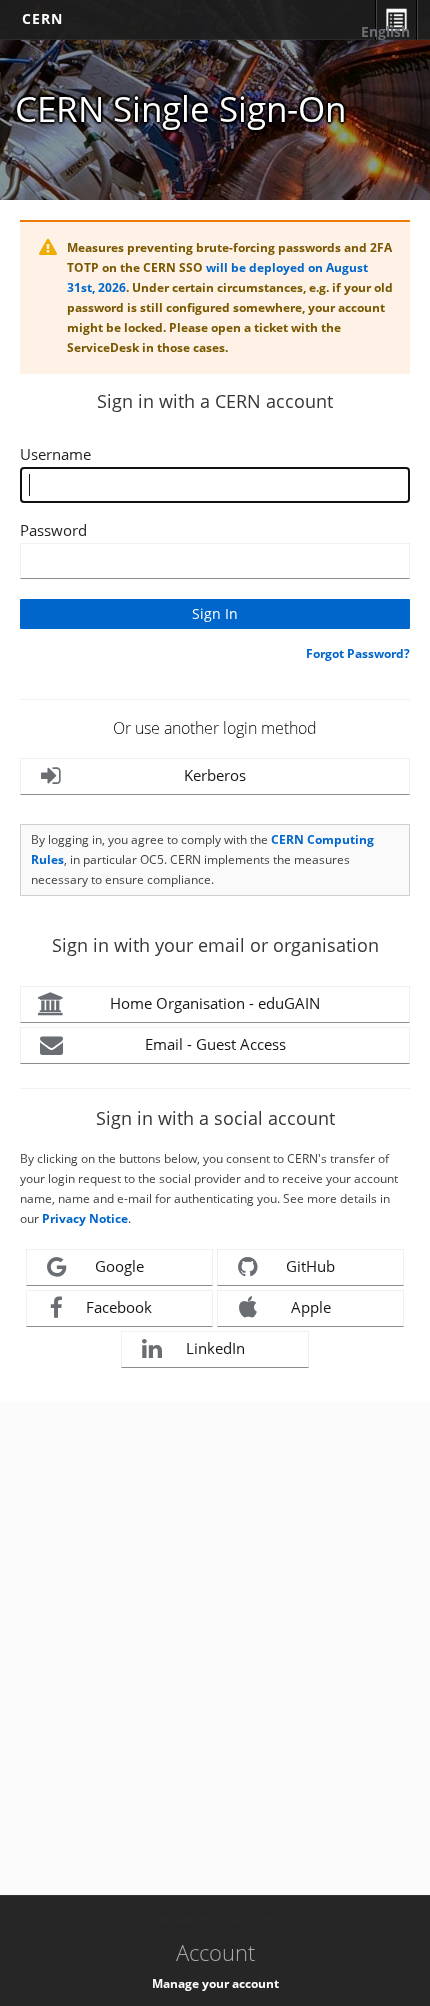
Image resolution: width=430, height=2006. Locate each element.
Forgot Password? (358, 653)
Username (55, 454)
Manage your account (215, 1983)
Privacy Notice (85, 1218)
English (385, 31)
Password (53, 530)
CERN (42, 18)
